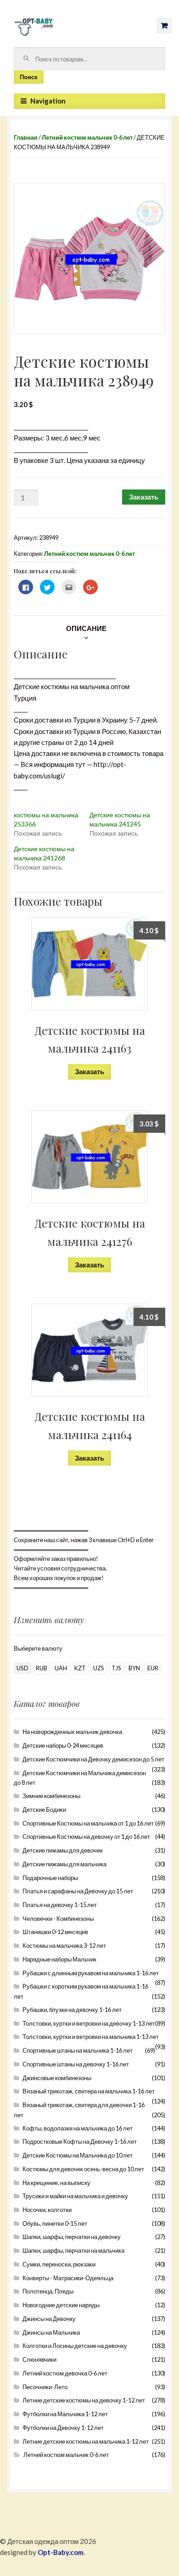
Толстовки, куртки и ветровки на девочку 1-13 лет (89, 2023)
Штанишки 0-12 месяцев (55, 1932)
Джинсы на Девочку (49, 2319)
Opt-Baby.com (61, 2552)
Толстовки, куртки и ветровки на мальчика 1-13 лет (91, 2037)
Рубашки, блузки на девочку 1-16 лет (72, 2010)
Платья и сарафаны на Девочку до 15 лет (78, 1891)
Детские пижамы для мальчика (64, 1864)
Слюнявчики (39, 2359)
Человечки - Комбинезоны (58, 1918)
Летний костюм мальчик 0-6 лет (87, 137)
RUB (42, 1668)
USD (22, 1668)
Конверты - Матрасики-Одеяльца (68, 2278)
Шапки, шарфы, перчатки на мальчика (73, 2250)
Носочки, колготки (47, 2210)
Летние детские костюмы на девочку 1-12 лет (84, 2400)
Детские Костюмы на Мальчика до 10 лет (78, 2155)
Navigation (48, 101)
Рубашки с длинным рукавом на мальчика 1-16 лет (91, 1973)
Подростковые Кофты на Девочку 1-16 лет (80, 2141)
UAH (61, 1668)
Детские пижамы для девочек (63, 1850)
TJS (116, 1668)
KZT (80, 1668)
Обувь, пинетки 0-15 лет (55, 2223)
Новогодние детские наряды (61, 2305)
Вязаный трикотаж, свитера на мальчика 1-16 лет (89, 2091)
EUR (153, 1668)
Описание (86, 628)
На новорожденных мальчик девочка (72, 1732)
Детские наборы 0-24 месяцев (63, 1745)
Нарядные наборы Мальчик (59, 1959)
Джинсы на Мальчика (51, 2332)
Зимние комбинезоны (51, 1796)
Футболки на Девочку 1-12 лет (63, 2428)
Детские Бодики (44, 1810)
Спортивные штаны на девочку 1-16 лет (76, 2064)
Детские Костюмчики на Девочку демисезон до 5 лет (93, 1759)
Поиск (29, 77)
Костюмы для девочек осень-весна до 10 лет (83, 2169)
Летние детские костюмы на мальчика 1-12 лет (86, 2441)
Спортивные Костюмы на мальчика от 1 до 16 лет (88, 1823)
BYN (134, 1668)
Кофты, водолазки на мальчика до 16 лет (78, 2128)
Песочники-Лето (45, 2387)
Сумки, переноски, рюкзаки (59, 2264)
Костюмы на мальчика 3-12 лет (64, 1946)
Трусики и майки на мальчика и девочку (75, 2196)
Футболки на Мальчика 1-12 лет (65, 2414)
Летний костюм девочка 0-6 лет (65, 2373)
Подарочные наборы (50, 1878)
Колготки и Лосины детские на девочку (75, 2346)
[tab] (86, 628)
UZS (99, 1668)
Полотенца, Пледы (48, 2291)
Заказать (144, 497)
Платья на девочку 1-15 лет (60, 1905)
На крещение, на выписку (56, 2183)
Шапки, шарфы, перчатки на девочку (72, 2237)
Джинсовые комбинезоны (57, 2078)
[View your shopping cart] (164, 26)
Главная (26, 137)
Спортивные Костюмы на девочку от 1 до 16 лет (86, 1837)
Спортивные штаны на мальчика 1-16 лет (78, 2050)
